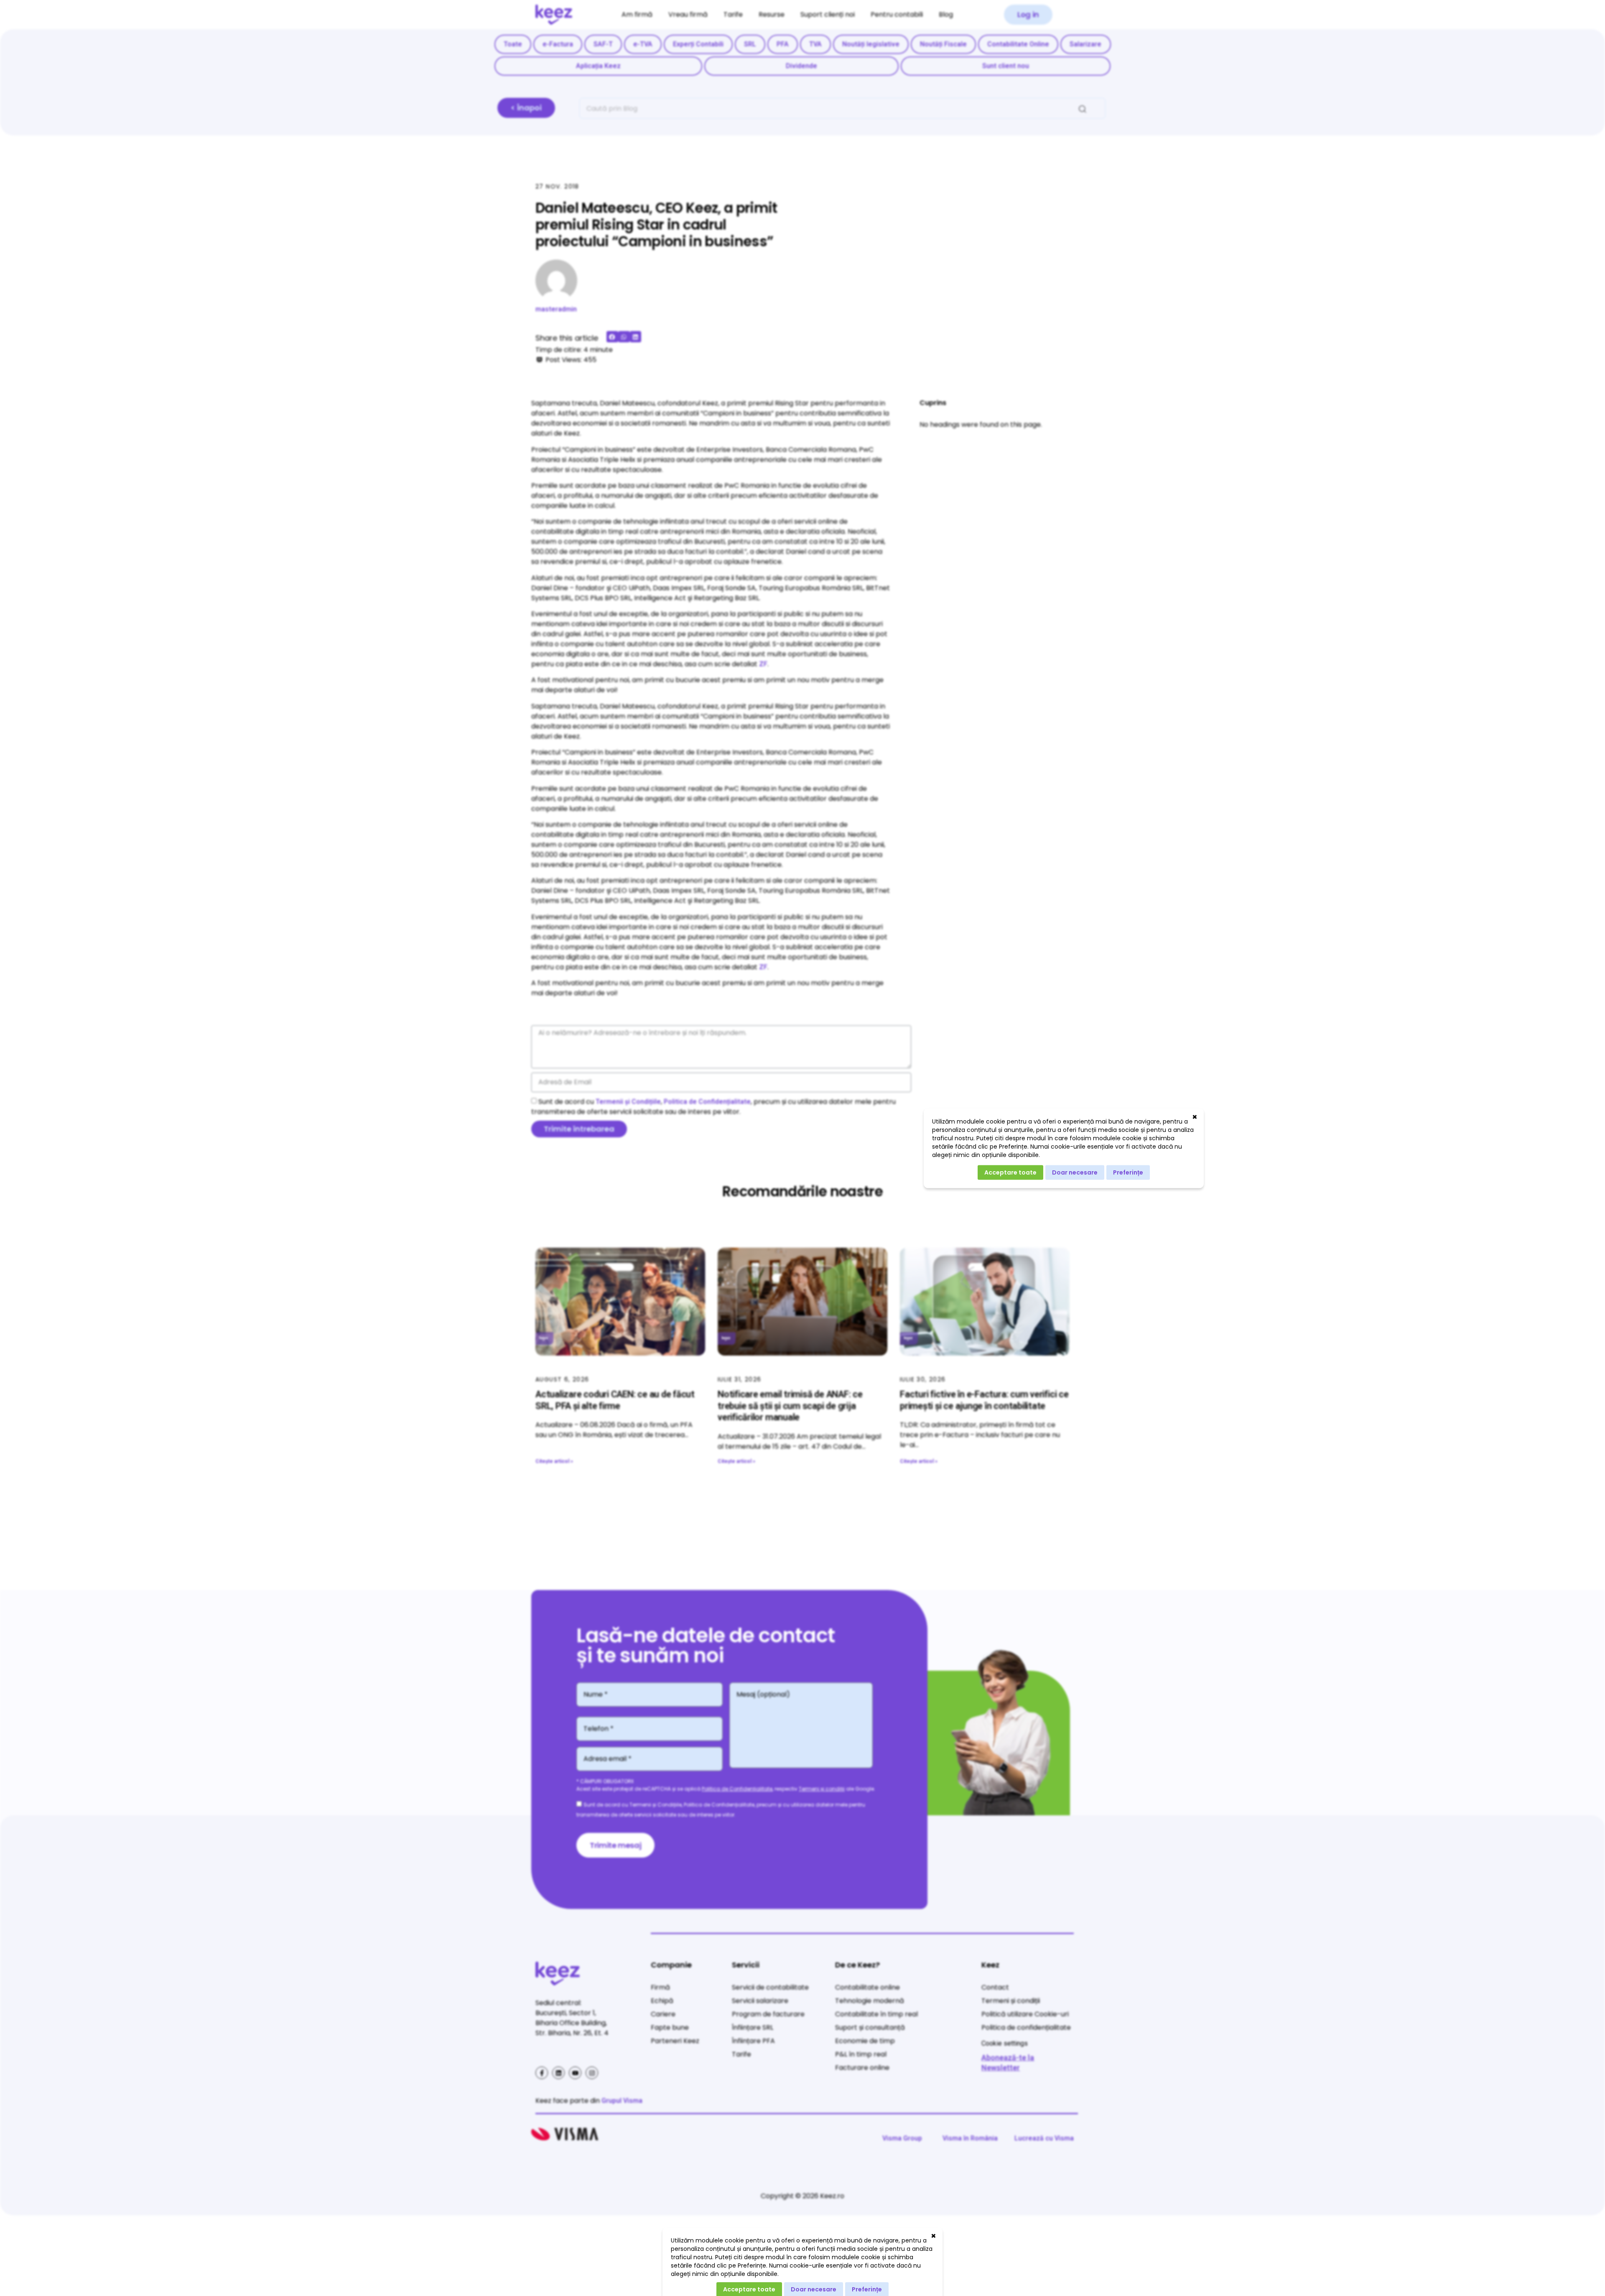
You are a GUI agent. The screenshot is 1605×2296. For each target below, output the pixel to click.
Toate (513, 44)
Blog (946, 14)
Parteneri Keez (675, 2041)
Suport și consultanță (870, 2027)
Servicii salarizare (760, 2001)
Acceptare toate (1010, 1172)
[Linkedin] (558, 2073)
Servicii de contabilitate (770, 1987)
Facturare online (862, 2068)
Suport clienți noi (828, 14)
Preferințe (1128, 1172)
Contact (995, 1987)
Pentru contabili (897, 14)
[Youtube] (575, 2073)
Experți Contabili (698, 44)
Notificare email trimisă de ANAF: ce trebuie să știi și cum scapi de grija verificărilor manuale (790, 1406)
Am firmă (637, 14)
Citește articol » (554, 1461)
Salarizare (1085, 44)
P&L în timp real (861, 2054)
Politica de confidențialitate (1026, 2027)
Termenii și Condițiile (628, 1102)
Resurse (772, 14)
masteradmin (556, 309)
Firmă (660, 1987)
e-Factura (558, 44)
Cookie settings (1005, 2043)
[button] (1028, 15)
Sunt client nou (1006, 66)
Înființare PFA (753, 2041)
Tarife (733, 14)
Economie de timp (865, 2041)
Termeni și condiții (822, 1789)
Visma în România (970, 2138)
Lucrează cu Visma (1044, 2138)
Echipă (662, 2001)
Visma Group (902, 2138)
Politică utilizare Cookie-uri (1025, 2014)
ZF (763, 664)
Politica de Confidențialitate (707, 1102)
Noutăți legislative (871, 44)
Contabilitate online (867, 1987)
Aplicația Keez (598, 66)
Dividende (801, 66)
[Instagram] (592, 2073)
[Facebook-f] (542, 2073)
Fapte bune (670, 2027)
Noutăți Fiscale (943, 44)
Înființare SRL (753, 2027)
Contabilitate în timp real (876, 2014)
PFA (783, 44)
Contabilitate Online (1018, 44)
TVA (815, 44)
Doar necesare (1075, 1172)
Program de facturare (768, 2014)
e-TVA (643, 44)
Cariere (663, 2014)
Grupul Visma (622, 2101)
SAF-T (603, 44)
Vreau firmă (688, 14)
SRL (750, 44)
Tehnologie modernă (870, 2001)
